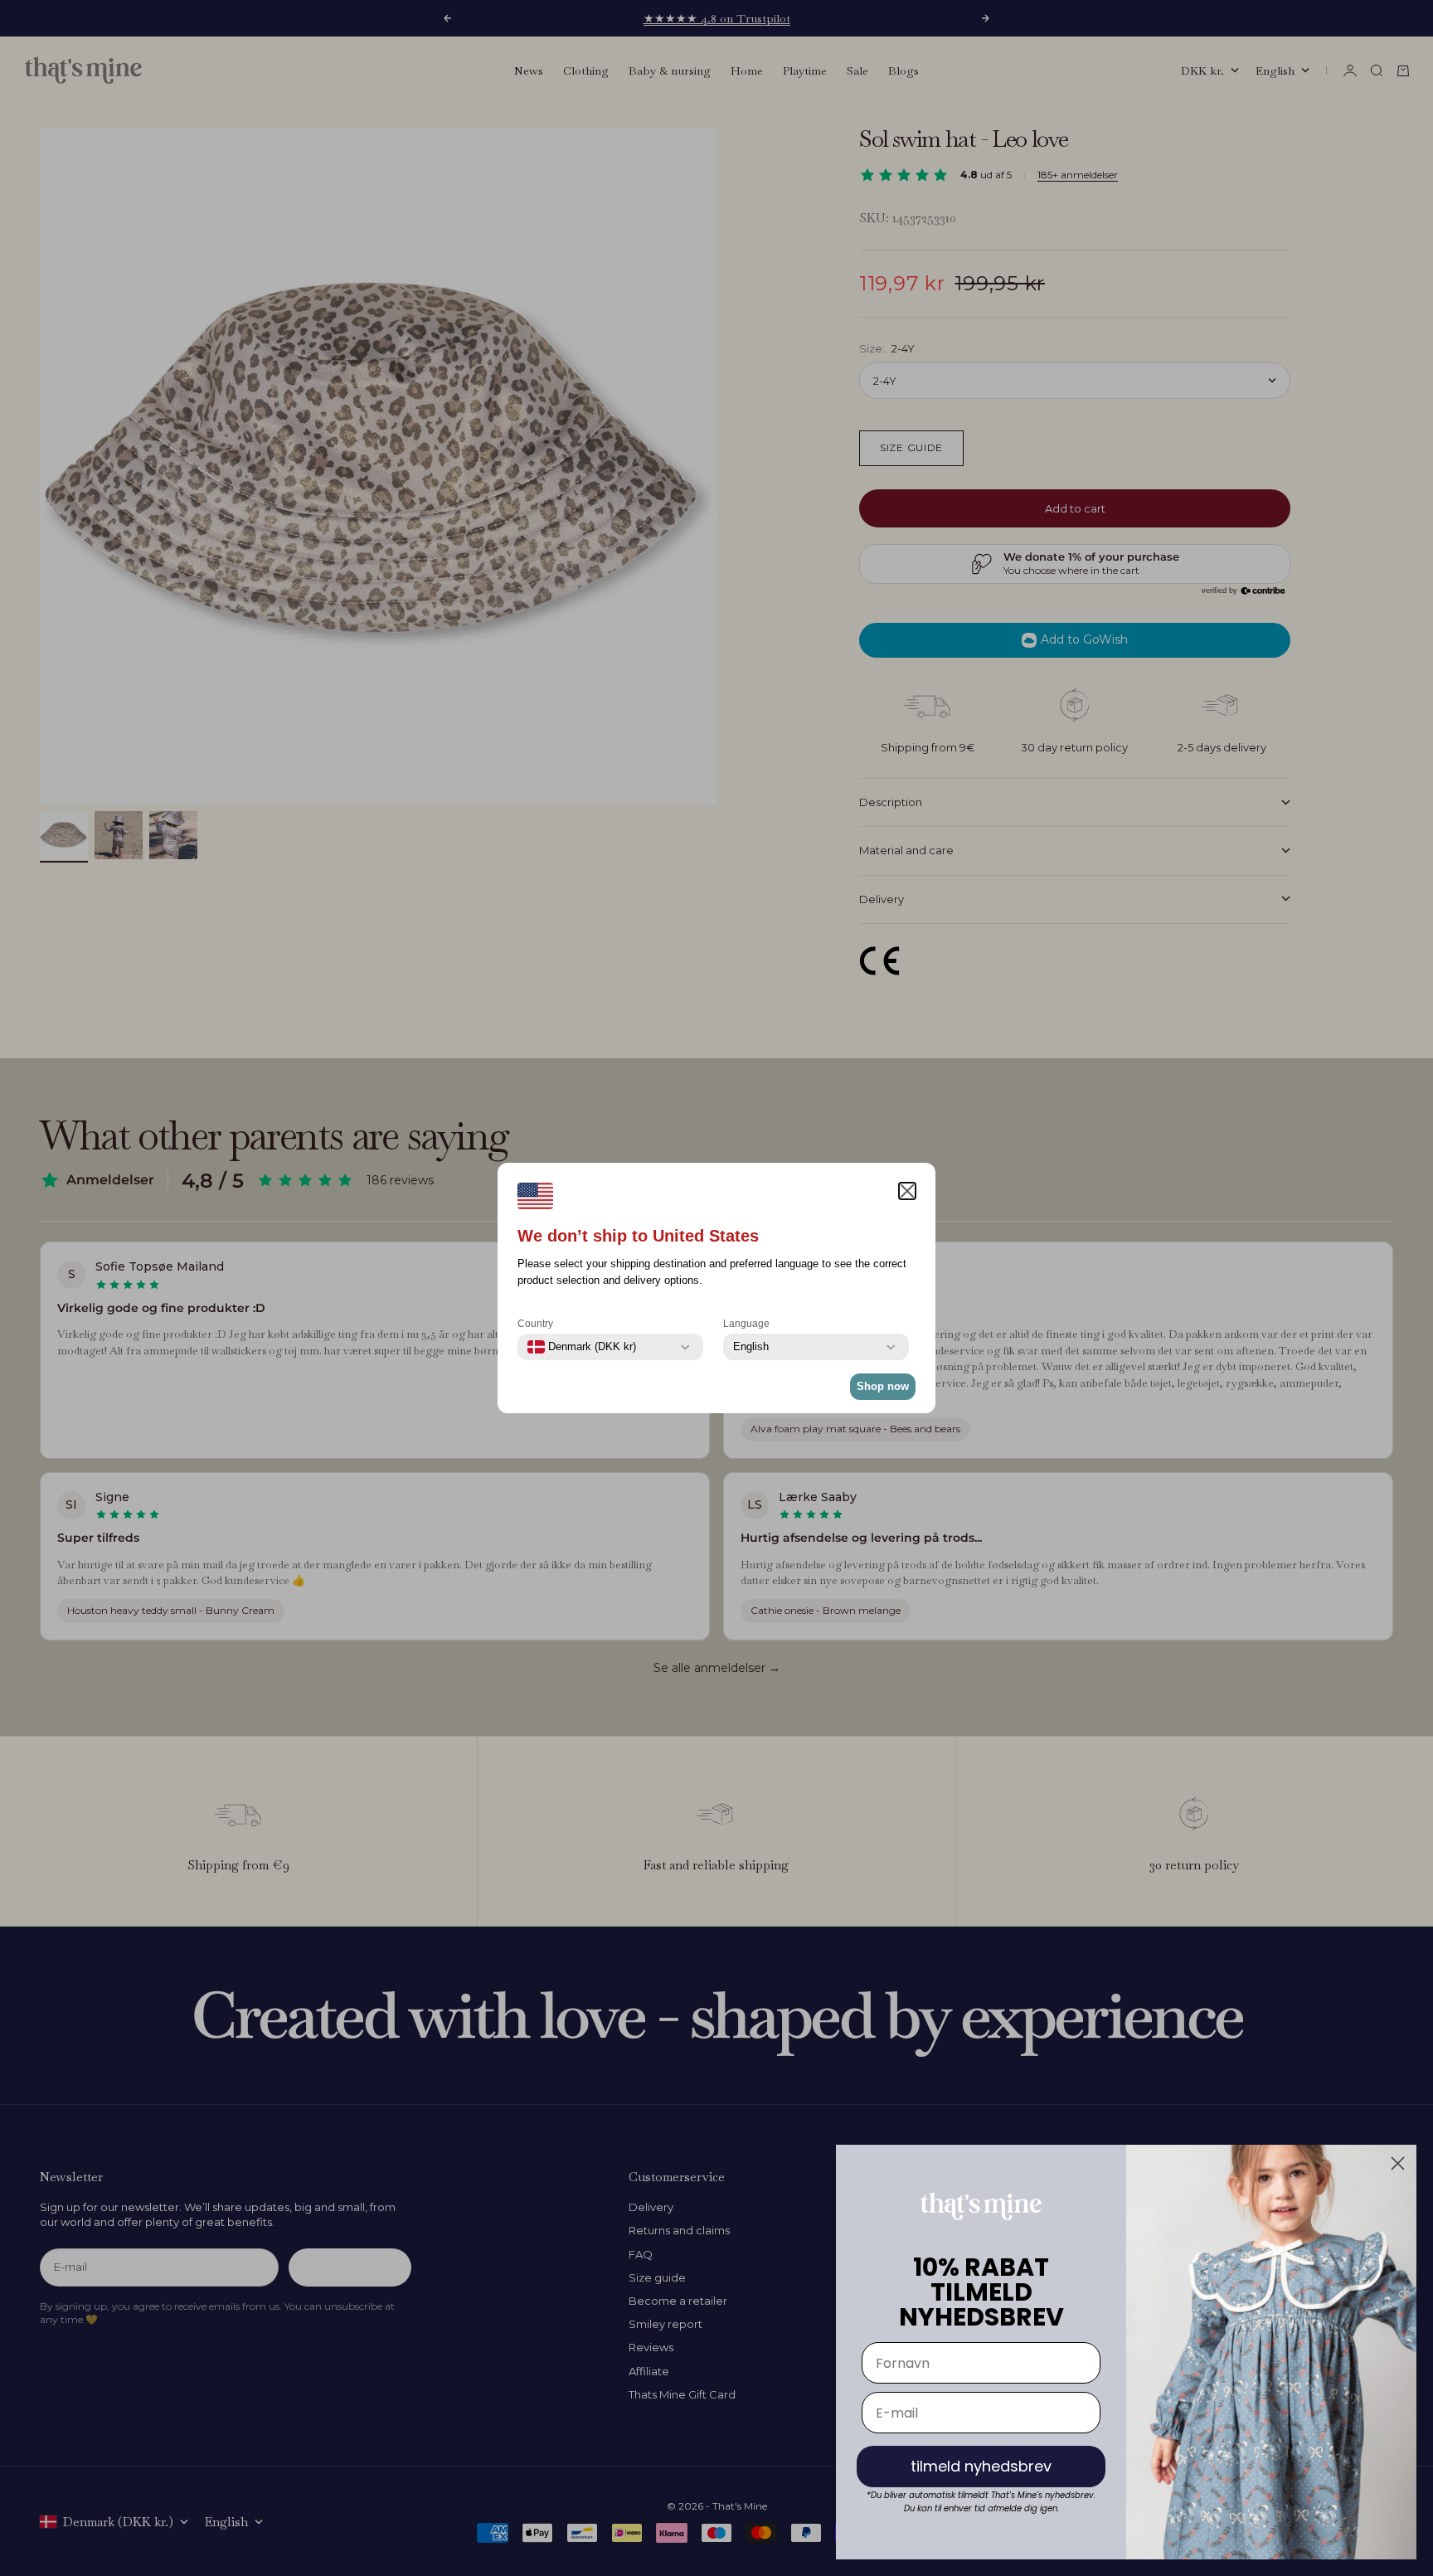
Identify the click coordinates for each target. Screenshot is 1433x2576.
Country (535, 1324)
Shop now (883, 1386)
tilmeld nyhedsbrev (981, 2466)
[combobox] (582, 1347)
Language (746, 1324)
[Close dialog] (1398, 2163)
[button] (907, 1191)
